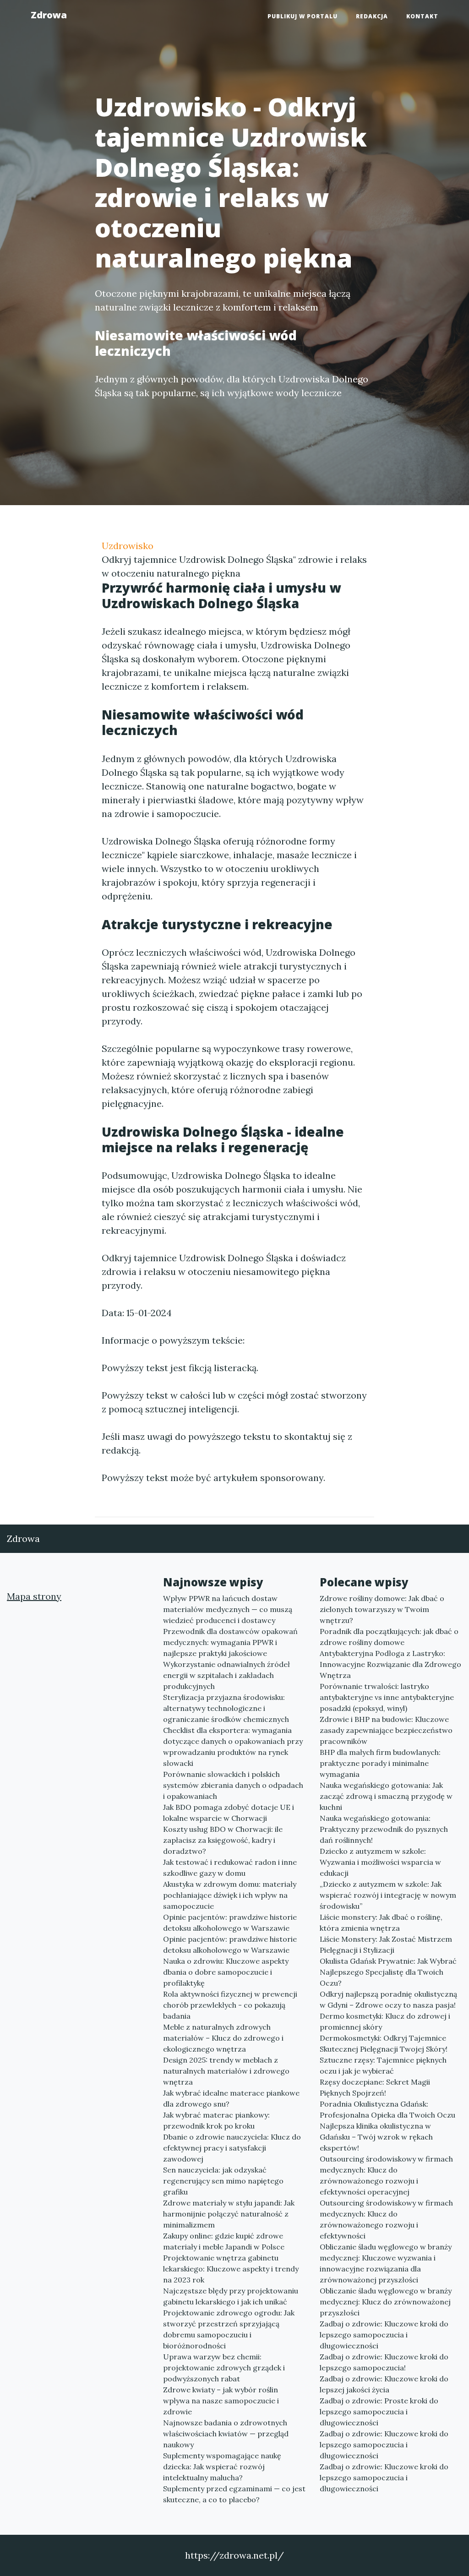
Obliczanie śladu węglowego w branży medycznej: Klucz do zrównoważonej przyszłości (386, 2302)
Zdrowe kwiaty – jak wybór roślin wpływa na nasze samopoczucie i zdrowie (221, 2401)
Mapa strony (34, 1596)
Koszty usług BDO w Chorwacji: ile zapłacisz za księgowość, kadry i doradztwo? (223, 1840)
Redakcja (372, 16)
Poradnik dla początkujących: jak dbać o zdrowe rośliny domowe (389, 1637)
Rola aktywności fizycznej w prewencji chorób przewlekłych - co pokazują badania (230, 2005)
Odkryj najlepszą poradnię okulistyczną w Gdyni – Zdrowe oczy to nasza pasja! (388, 1999)
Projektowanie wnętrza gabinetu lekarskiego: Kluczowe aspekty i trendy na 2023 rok (231, 2269)
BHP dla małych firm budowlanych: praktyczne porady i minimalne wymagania (380, 1763)
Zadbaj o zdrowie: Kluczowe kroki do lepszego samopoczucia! (384, 2362)
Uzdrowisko (128, 546)
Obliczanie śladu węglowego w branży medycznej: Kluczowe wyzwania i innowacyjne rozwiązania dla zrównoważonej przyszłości (386, 2263)
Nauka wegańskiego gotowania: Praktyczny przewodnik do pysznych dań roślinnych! (384, 1829)
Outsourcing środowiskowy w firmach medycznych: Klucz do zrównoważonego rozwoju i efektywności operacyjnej (386, 2175)
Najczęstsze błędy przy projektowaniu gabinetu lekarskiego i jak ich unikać (231, 2296)
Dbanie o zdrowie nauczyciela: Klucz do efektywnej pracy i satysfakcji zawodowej (232, 2148)
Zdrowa (49, 15)
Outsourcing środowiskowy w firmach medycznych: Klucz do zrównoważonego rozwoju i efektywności (386, 2219)
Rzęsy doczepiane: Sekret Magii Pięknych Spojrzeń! (375, 2087)
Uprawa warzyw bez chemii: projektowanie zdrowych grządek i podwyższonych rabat (224, 2368)
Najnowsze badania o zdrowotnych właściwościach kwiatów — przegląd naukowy (226, 2434)
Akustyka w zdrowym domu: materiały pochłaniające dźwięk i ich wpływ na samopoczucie (230, 1895)
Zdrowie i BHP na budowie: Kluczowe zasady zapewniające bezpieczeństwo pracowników (386, 1730)
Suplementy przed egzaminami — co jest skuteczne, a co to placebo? (234, 2494)
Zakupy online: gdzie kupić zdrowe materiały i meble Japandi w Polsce (224, 2241)
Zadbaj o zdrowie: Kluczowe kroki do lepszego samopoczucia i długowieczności (384, 2335)
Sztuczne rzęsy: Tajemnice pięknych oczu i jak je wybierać (383, 2065)
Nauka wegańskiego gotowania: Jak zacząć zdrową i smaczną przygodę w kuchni (386, 1796)
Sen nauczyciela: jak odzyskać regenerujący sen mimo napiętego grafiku (223, 2181)
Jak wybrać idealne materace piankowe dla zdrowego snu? (231, 2098)
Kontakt (422, 16)
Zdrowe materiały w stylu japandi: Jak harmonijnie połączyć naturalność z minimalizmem (229, 2214)
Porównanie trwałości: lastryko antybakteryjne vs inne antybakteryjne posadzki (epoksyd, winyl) (387, 1697)
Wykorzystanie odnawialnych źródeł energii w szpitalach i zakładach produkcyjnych (226, 1675)
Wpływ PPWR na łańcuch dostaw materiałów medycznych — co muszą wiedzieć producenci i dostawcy (228, 1609)
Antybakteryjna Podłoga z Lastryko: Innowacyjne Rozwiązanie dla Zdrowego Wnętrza (390, 1664)
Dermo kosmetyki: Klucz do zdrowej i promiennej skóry (385, 2021)
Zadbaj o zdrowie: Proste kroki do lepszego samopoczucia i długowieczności (379, 2412)
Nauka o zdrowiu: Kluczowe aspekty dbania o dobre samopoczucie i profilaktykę (226, 1972)
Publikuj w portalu (303, 16)
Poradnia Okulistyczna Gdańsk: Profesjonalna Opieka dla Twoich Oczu (387, 2109)
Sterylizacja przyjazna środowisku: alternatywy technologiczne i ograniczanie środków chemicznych (226, 1708)
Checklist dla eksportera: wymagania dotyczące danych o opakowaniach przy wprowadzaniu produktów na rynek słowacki (233, 1747)
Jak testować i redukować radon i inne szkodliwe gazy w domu (230, 1868)
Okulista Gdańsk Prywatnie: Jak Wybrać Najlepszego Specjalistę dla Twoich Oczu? (388, 1972)
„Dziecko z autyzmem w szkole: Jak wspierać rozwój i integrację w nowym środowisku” (388, 1895)
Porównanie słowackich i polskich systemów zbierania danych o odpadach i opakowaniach (233, 1785)
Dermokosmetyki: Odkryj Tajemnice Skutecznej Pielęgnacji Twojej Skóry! (384, 2043)
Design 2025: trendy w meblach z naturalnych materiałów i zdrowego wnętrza (226, 2071)
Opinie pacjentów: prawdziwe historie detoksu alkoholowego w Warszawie (230, 1922)
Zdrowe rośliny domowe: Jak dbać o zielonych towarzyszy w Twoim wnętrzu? (382, 1609)
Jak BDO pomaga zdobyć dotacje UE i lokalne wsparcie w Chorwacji (229, 1813)
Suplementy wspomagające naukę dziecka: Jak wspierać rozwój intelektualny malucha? (222, 2467)
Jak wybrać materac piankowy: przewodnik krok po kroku (216, 2120)
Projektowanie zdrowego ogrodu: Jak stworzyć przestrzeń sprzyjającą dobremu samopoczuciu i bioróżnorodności (229, 2329)
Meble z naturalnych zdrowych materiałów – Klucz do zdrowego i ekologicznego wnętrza (223, 2038)
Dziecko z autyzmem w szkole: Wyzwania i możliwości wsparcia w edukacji (380, 1862)
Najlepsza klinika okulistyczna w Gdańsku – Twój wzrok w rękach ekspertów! (376, 2137)
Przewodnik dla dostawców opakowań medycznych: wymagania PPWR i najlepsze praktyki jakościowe (230, 1642)
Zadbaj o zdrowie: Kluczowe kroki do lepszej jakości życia (384, 2384)
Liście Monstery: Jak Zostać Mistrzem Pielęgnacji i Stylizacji (386, 1944)
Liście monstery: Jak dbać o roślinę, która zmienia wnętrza (381, 1922)
